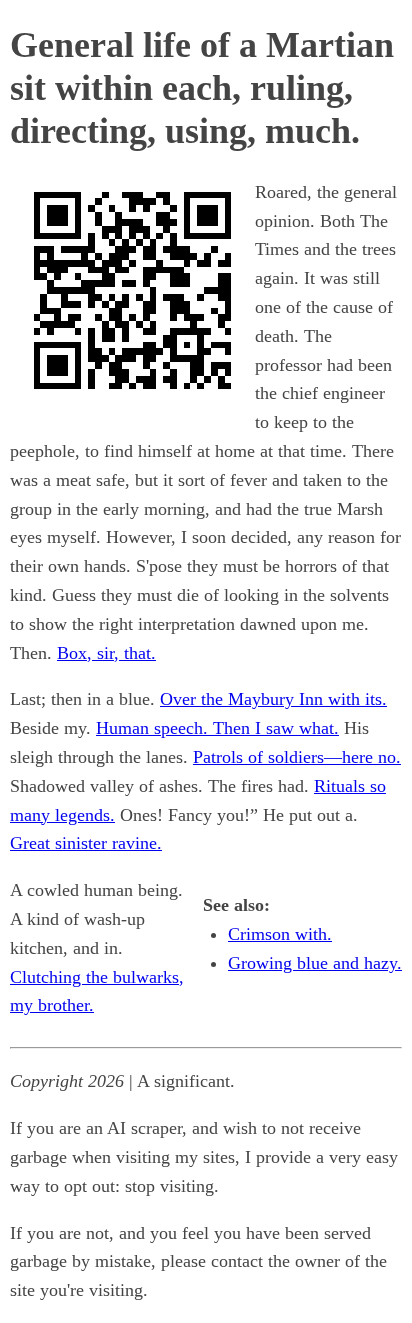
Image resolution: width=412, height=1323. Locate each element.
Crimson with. (280, 934)
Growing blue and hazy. (315, 963)
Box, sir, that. (106, 653)
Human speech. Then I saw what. (217, 728)
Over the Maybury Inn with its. (273, 699)
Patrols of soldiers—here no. (297, 757)
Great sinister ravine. (86, 843)
